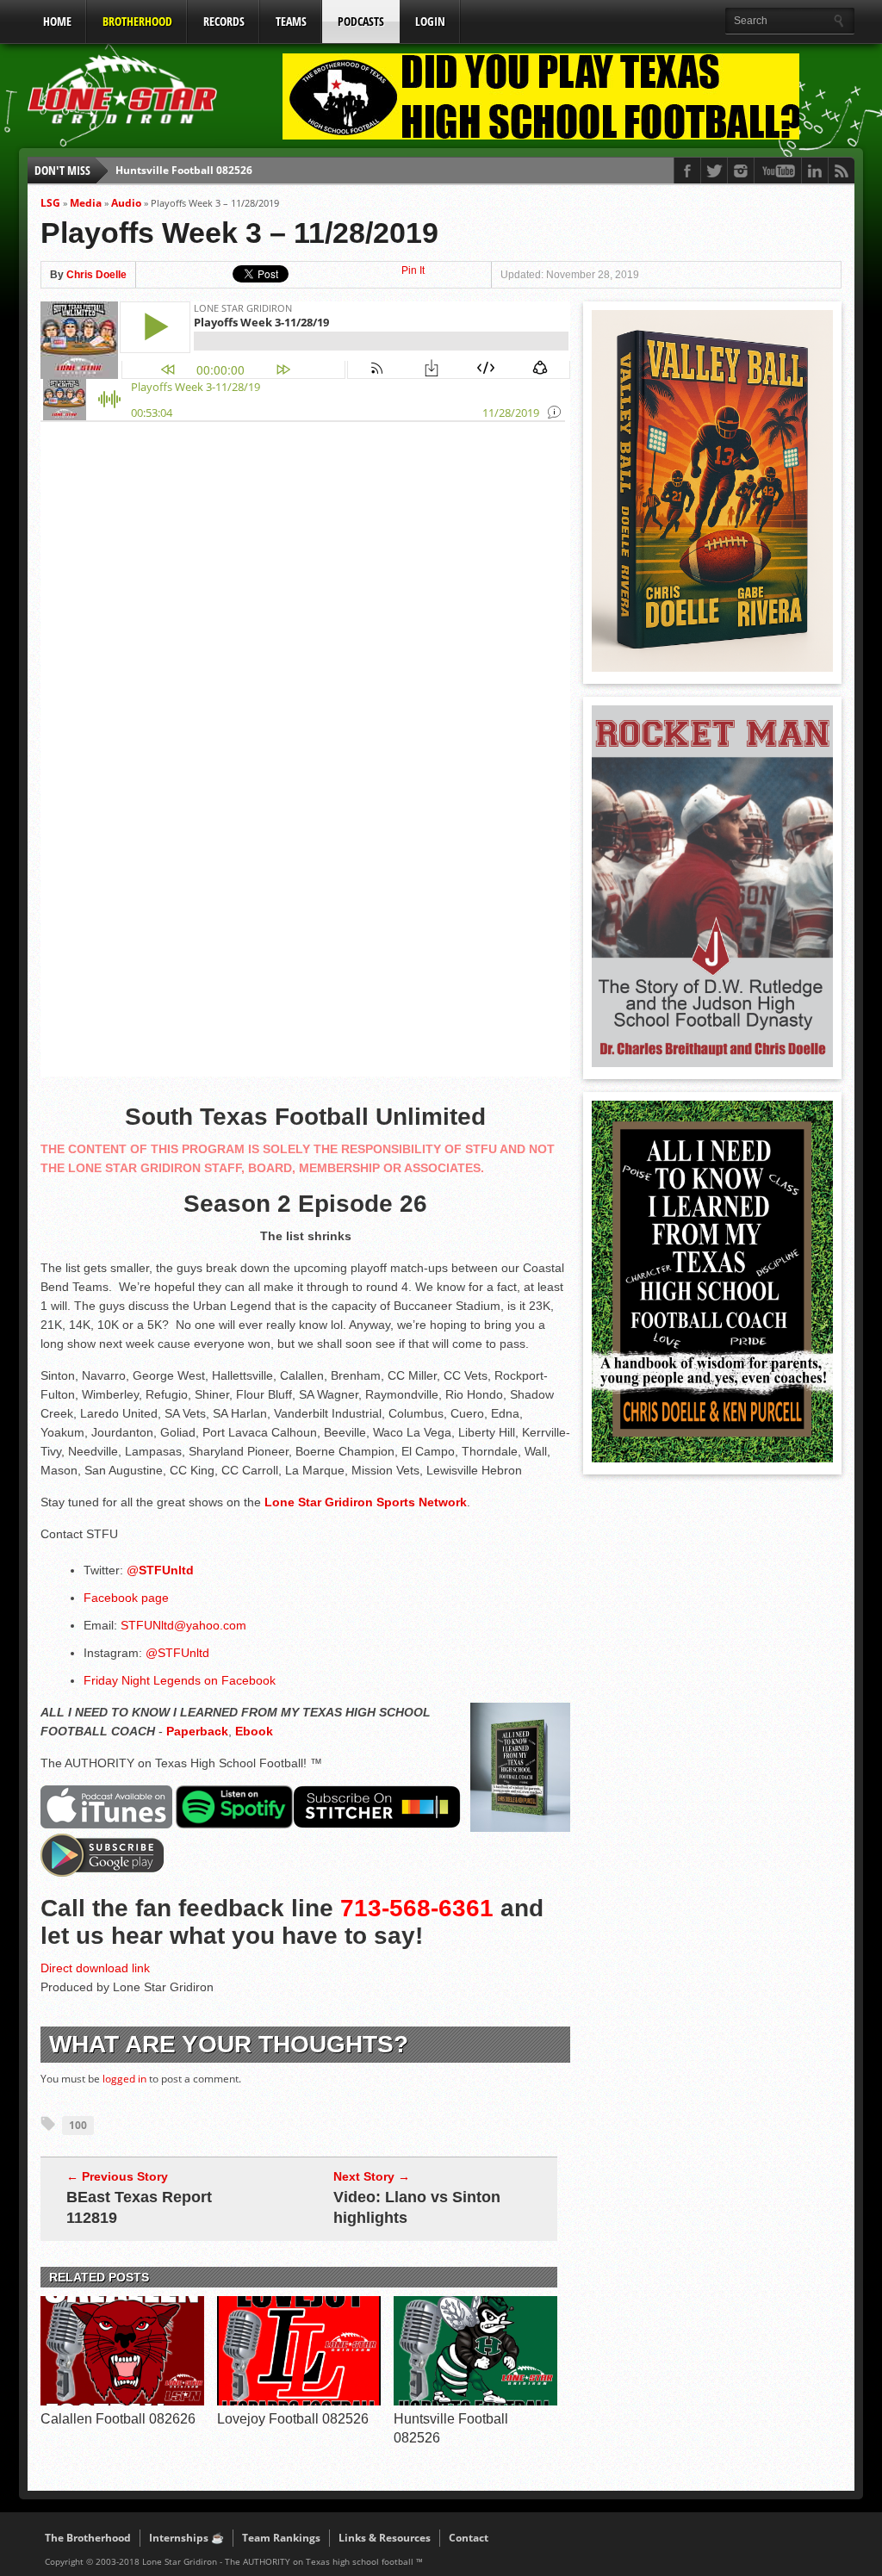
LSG (50, 203)
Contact (469, 2538)
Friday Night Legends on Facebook (181, 1680)
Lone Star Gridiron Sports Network (366, 1502)
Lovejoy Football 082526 (293, 2419)
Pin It (413, 270)
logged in (124, 2079)
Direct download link (95, 1968)
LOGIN (430, 21)
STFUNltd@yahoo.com (183, 1625)
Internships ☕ (186, 2538)
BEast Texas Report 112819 (139, 2207)
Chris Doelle (96, 275)
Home (57, 21)
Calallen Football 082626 (118, 2419)
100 (78, 2125)
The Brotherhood (88, 2538)
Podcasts (361, 21)
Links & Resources (385, 2538)
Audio (126, 203)
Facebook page (126, 1598)
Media (86, 203)
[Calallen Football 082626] (122, 2401)
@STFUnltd (177, 1653)
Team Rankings (281, 2538)
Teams (291, 21)
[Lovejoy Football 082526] (299, 2401)
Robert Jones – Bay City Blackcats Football (222, 181)
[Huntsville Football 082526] (475, 2401)
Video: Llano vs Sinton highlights (417, 2207)
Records (224, 21)
